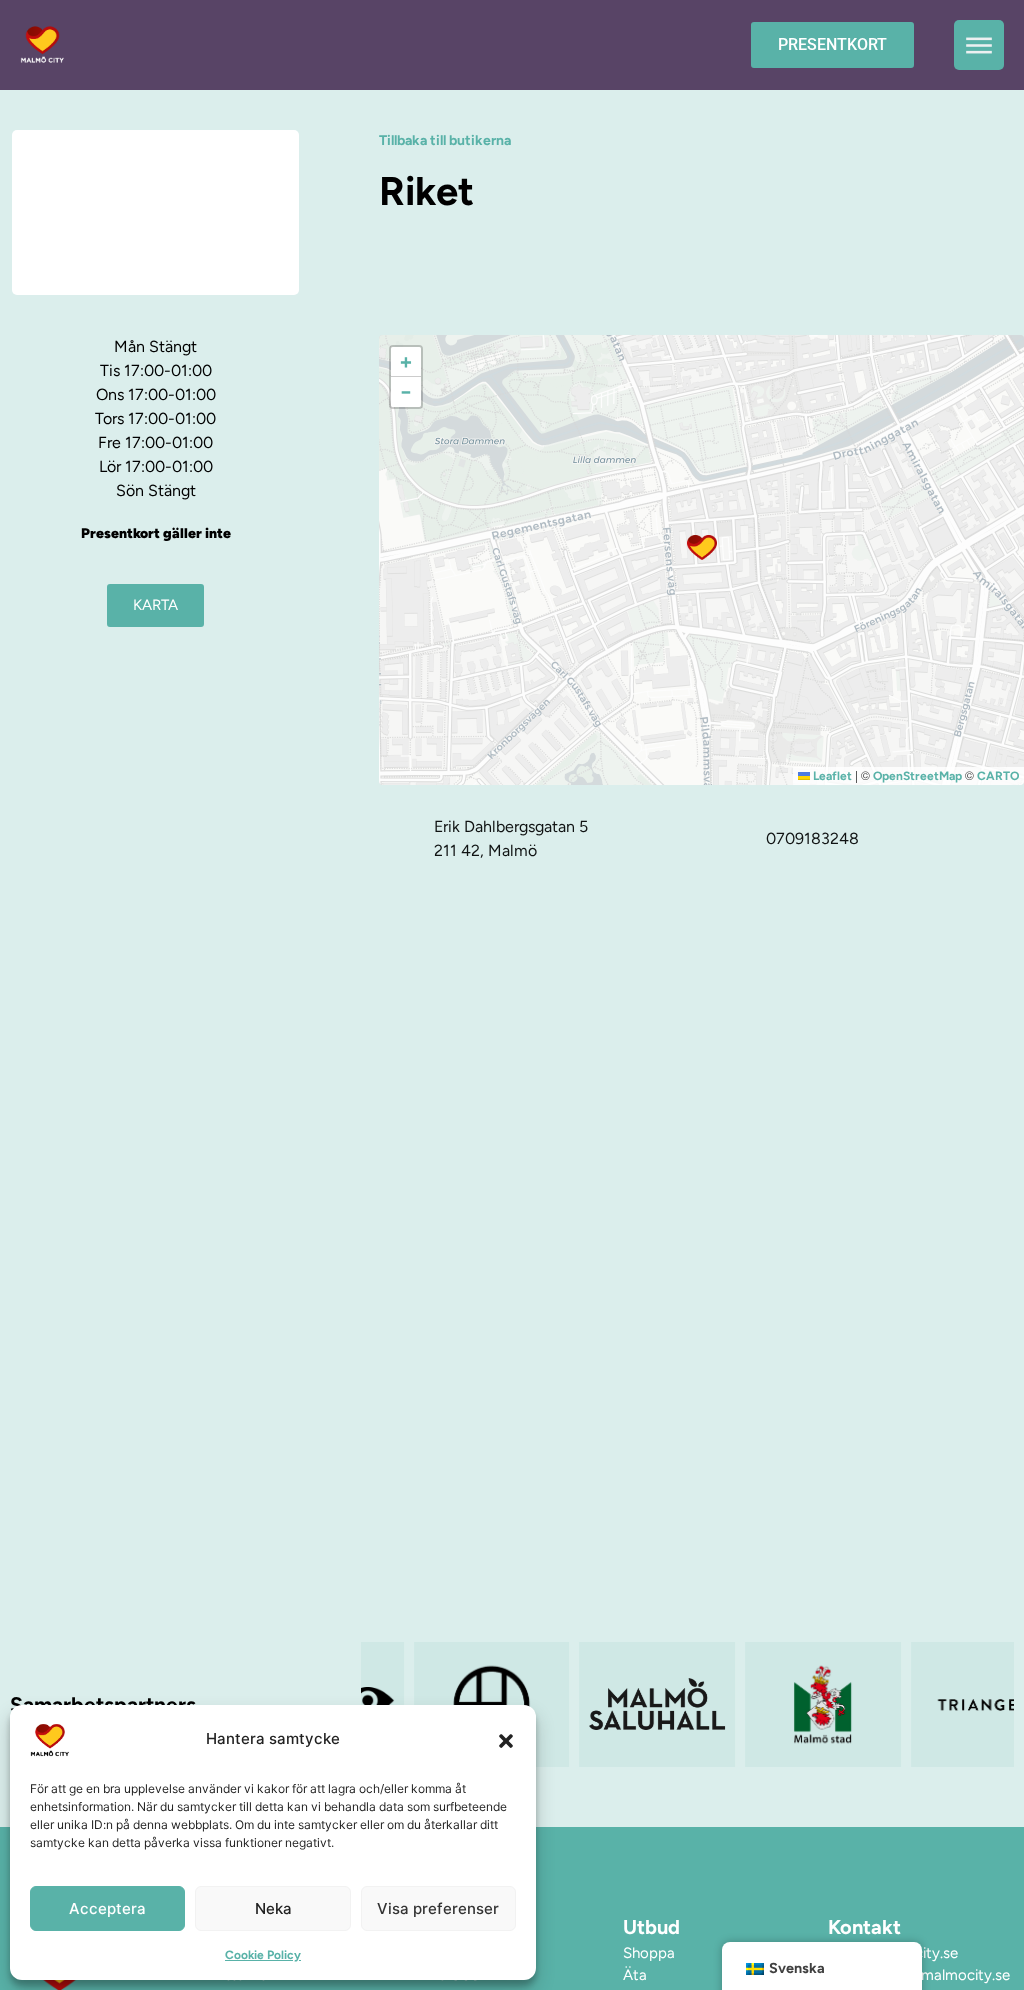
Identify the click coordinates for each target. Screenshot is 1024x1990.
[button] (506, 1740)
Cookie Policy (263, 1955)
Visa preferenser (438, 1908)
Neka (273, 1908)
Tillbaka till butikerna (445, 140)
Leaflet (831, 776)
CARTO (998, 776)
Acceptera (107, 1908)
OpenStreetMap (917, 776)
